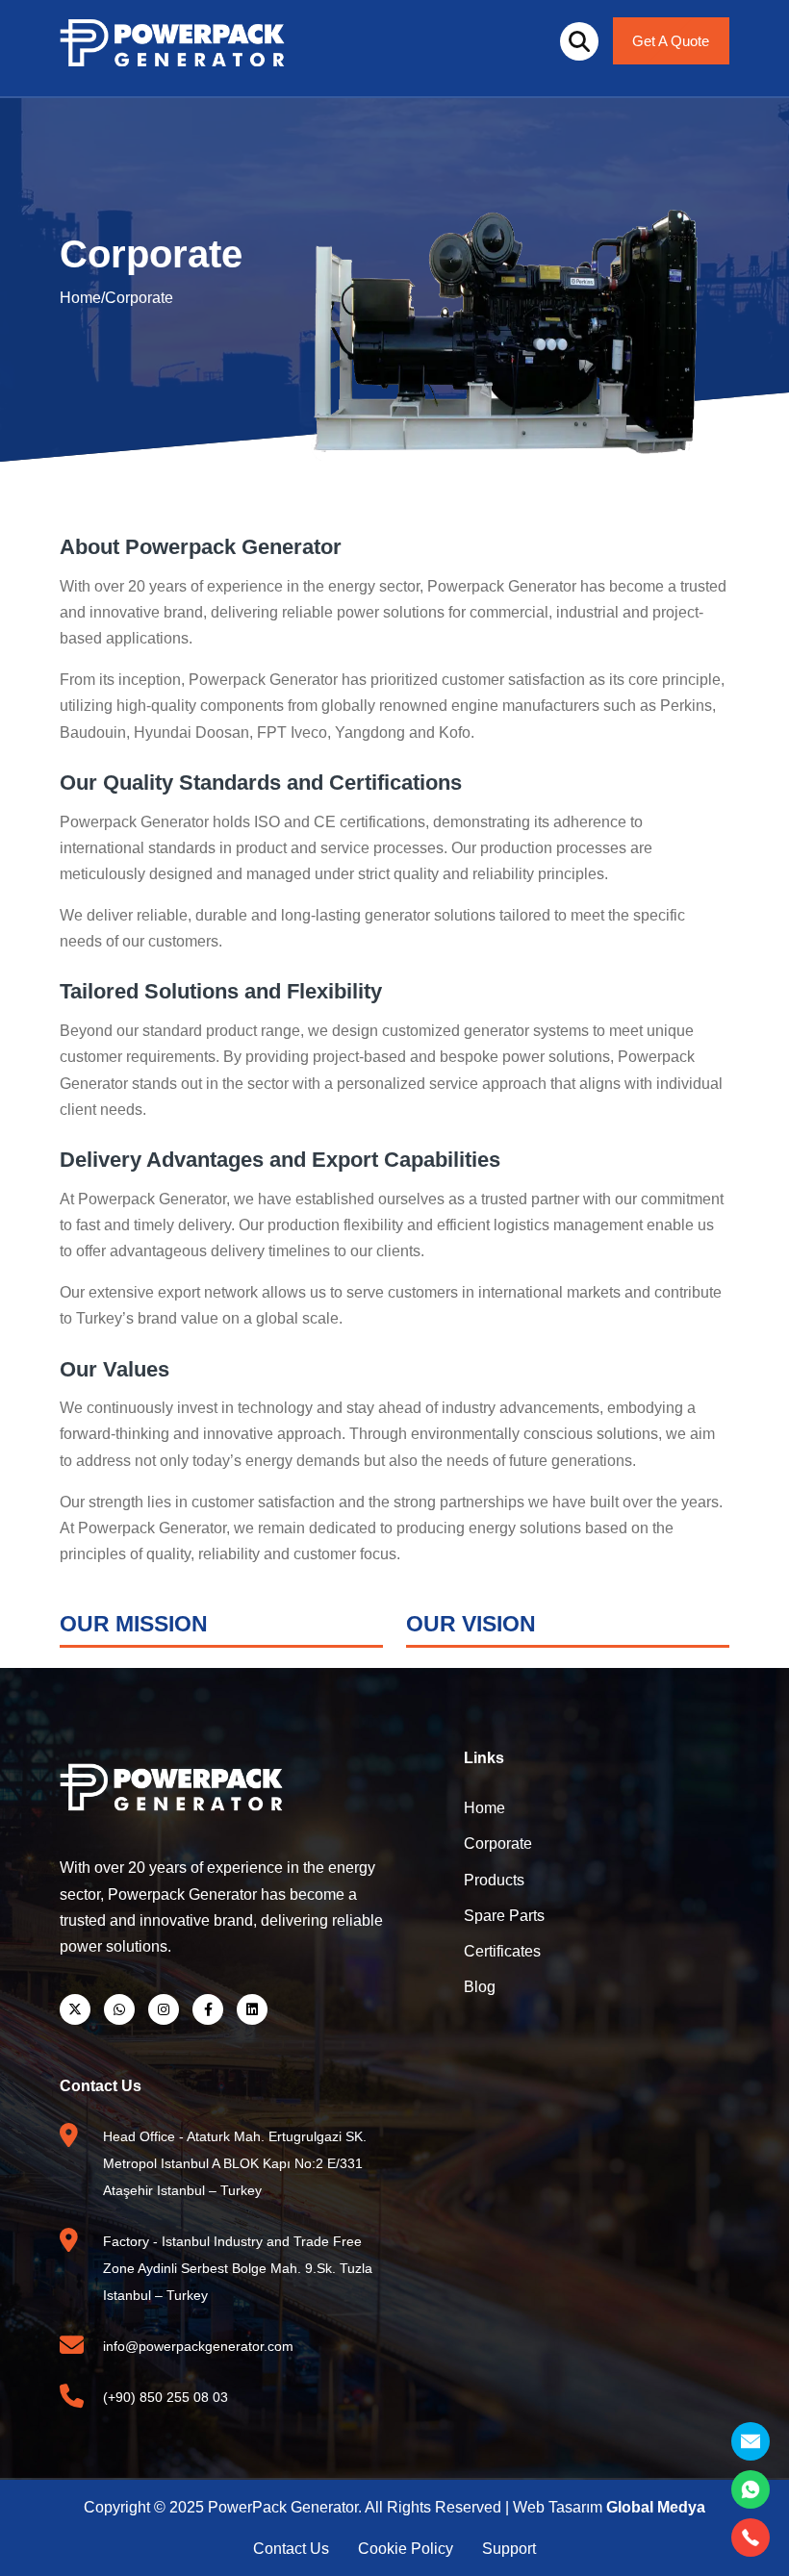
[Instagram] (164, 2009)
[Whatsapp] (119, 2009)
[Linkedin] (252, 2009)
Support (509, 2549)
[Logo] (173, 41)
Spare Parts (504, 1916)
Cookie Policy (406, 2549)
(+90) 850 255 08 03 (165, 2397)
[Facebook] (208, 2009)
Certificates (502, 1951)
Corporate (139, 298)
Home (80, 298)
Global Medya (656, 2507)
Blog (480, 1987)
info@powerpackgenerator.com (198, 2346)
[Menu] (579, 41)
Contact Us (291, 2549)
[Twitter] (75, 2009)
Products (494, 1880)
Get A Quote (671, 41)
